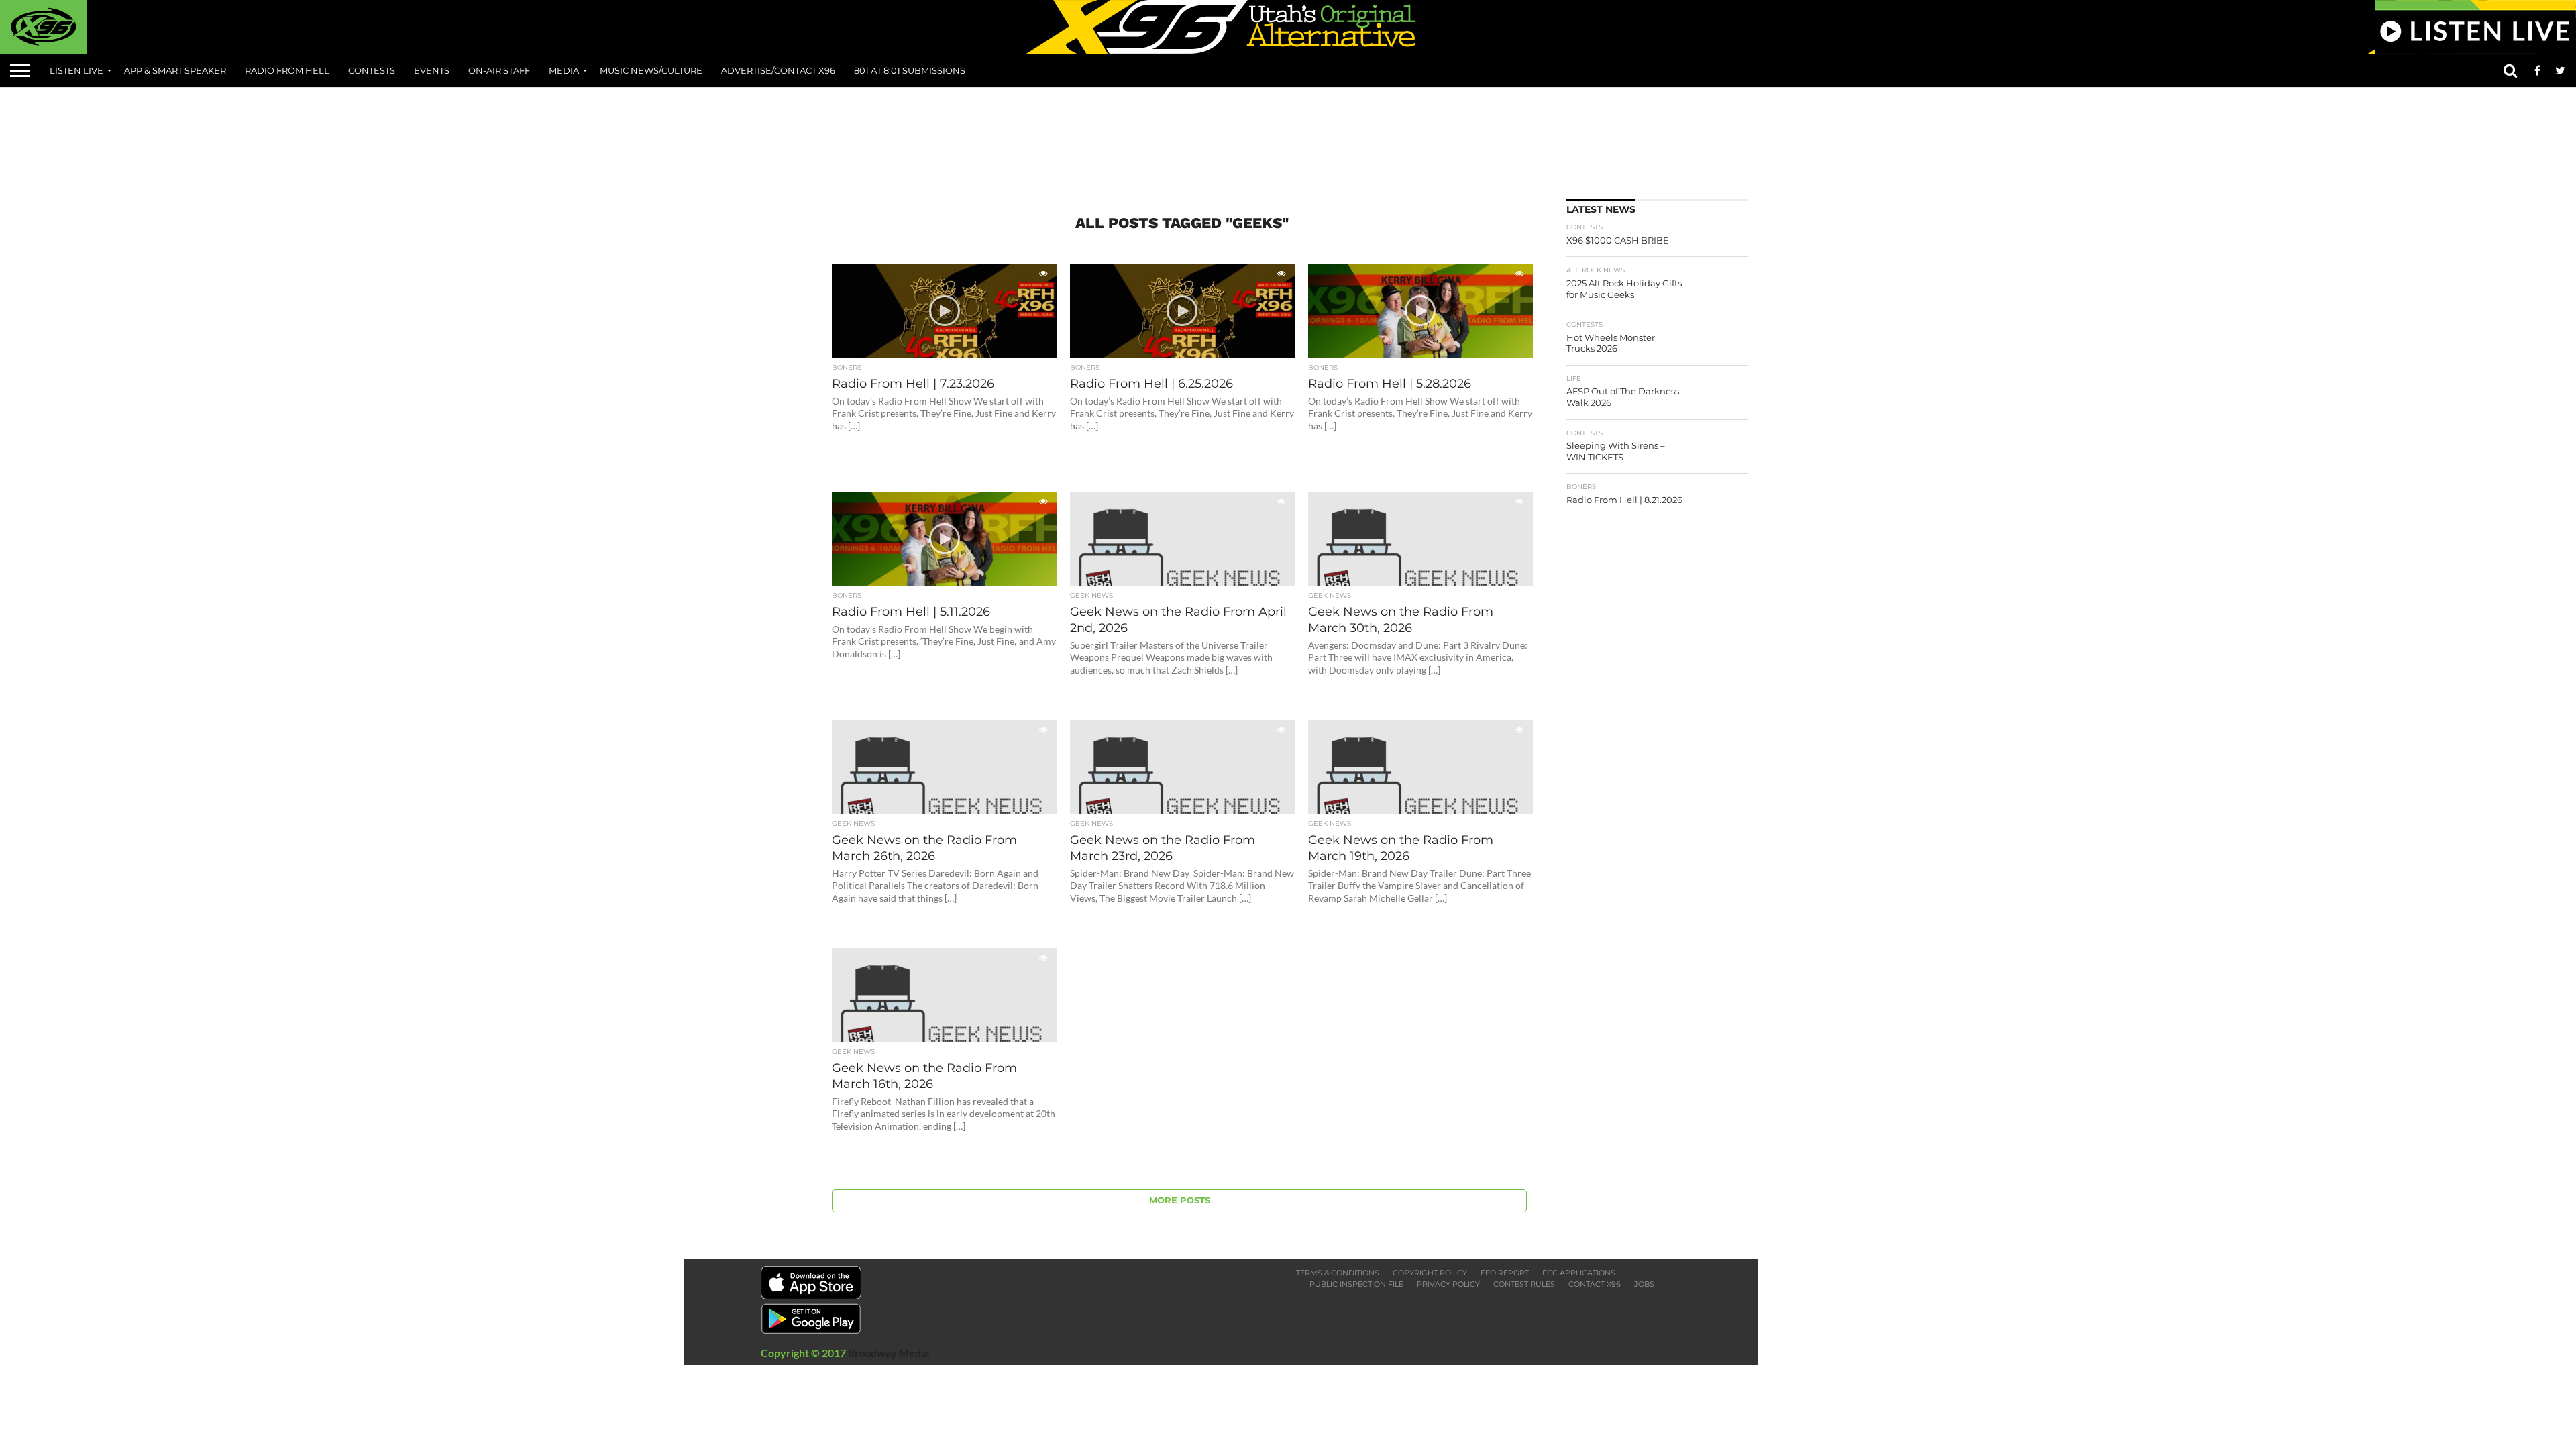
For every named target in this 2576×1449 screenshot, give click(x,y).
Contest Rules (1524, 1284)
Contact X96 (1595, 1284)
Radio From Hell (287, 70)
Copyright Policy (1430, 1273)
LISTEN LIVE (76, 70)
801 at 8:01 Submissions (910, 70)
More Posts (1180, 1200)
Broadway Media (889, 1353)
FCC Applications (1579, 1273)
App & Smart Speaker (175, 70)
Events (432, 70)
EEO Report (1505, 1273)
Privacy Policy (1448, 1284)
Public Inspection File (1356, 1284)
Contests (372, 70)
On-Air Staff (499, 70)
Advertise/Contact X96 (778, 70)
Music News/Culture (651, 70)
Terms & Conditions (1338, 1273)
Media (564, 70)
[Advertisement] (1288, 138)
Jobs (1644, 1284)
